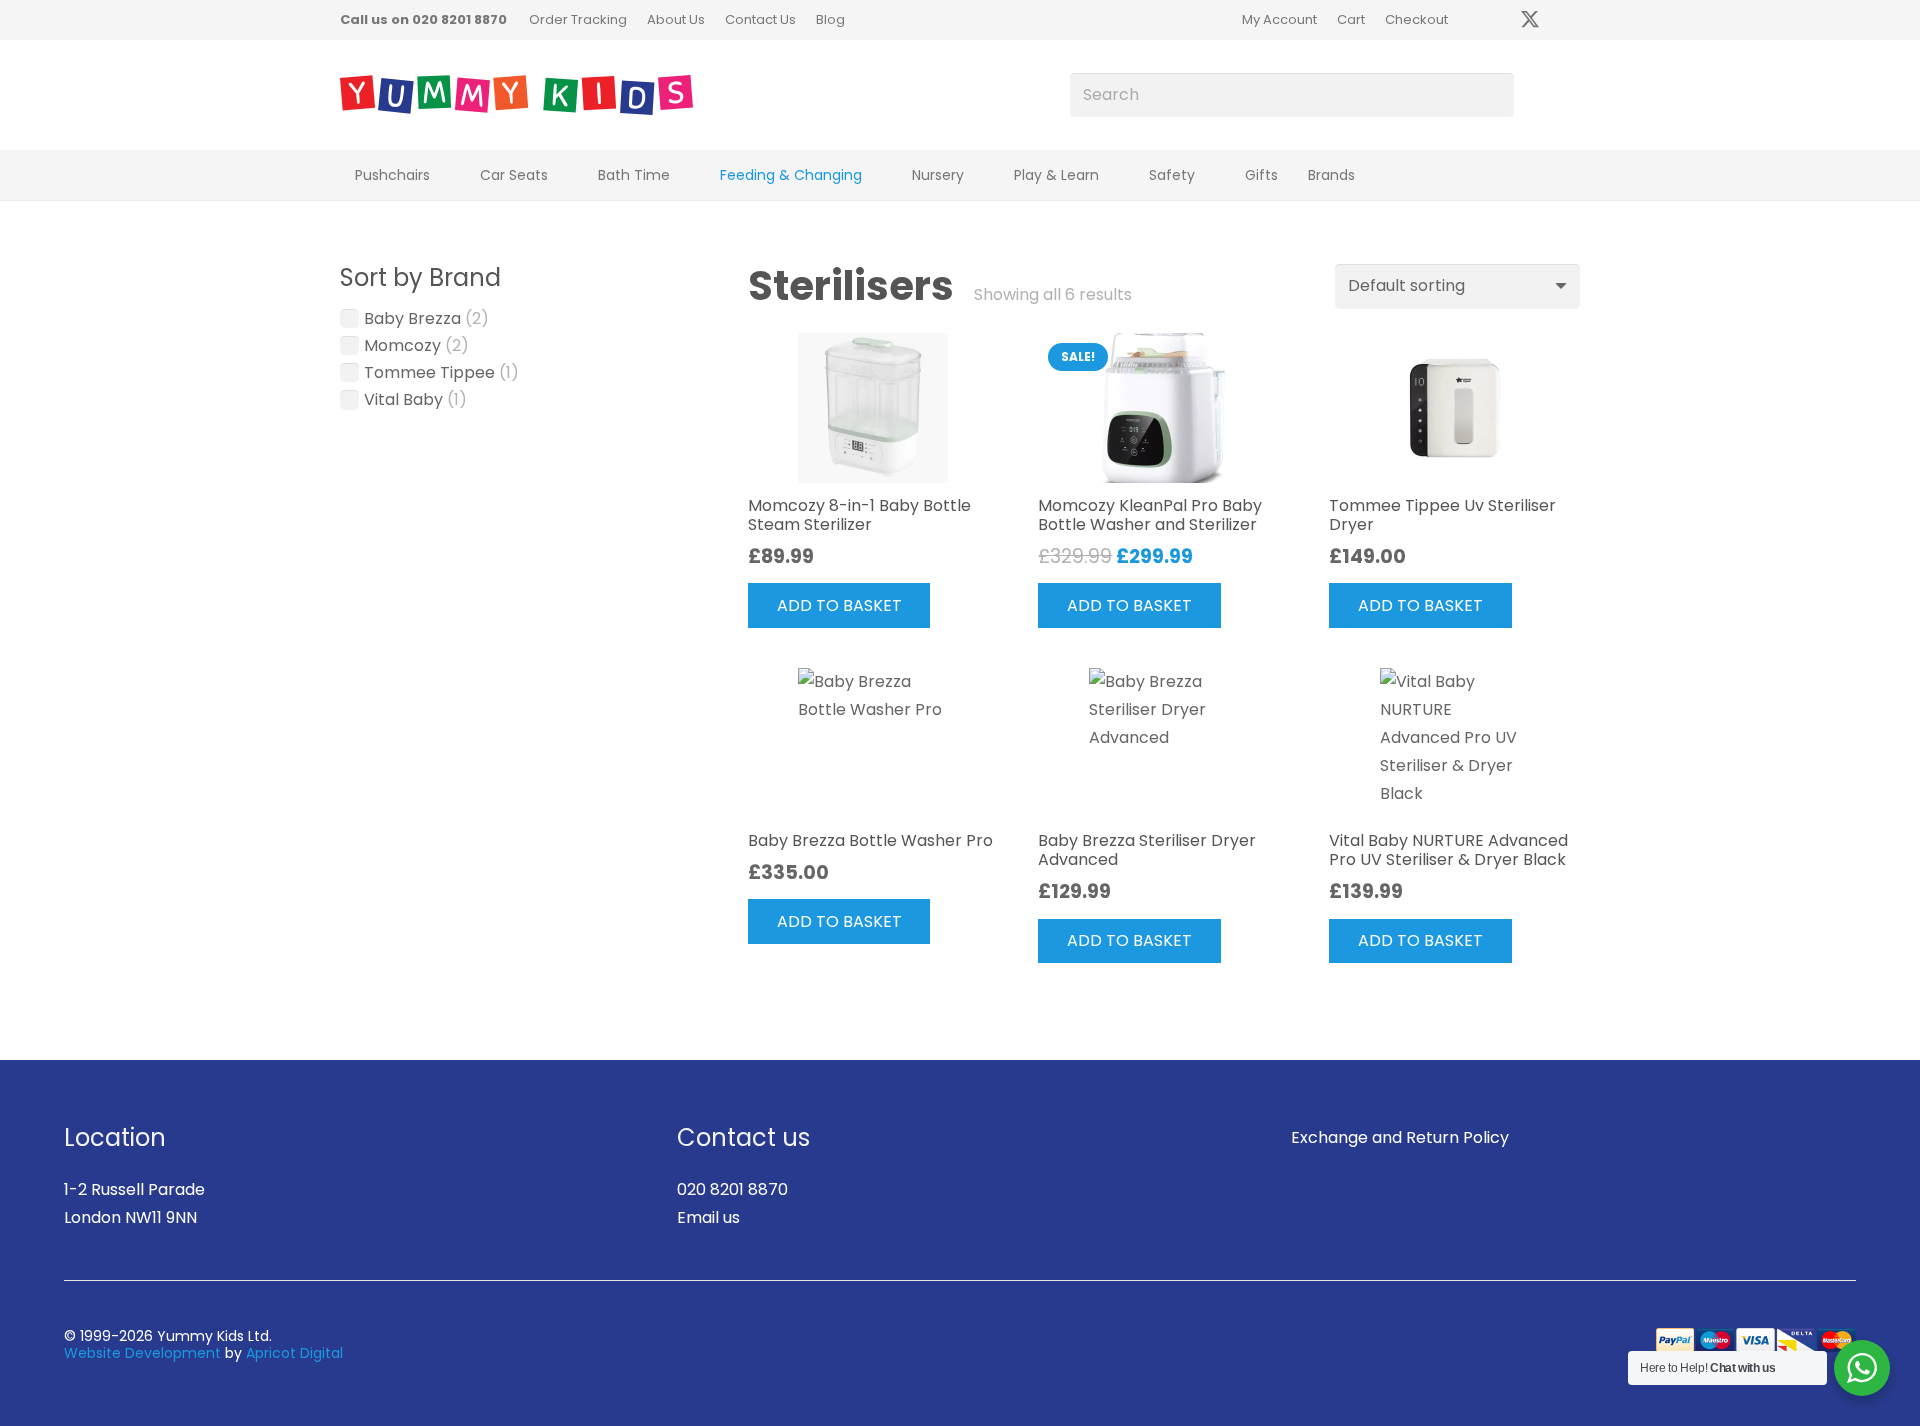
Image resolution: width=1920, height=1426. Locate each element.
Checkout (1416, 19)
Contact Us (760, 19)
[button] (443, 175)
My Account (1279, 19)
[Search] (1491, 95)
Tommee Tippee (429, 372)
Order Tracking (578, 19)
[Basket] (1547, 95)
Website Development (142, 1353)
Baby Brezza (412, 318)
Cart (1351, 19)
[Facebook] (1490, 20)
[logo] (516, 95)
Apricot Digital (294, 1353)
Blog (830, 19)
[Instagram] (1570, 20)
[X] (1530, 20)
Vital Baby (403, 399)
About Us (676, 19)
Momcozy (402, 345)
